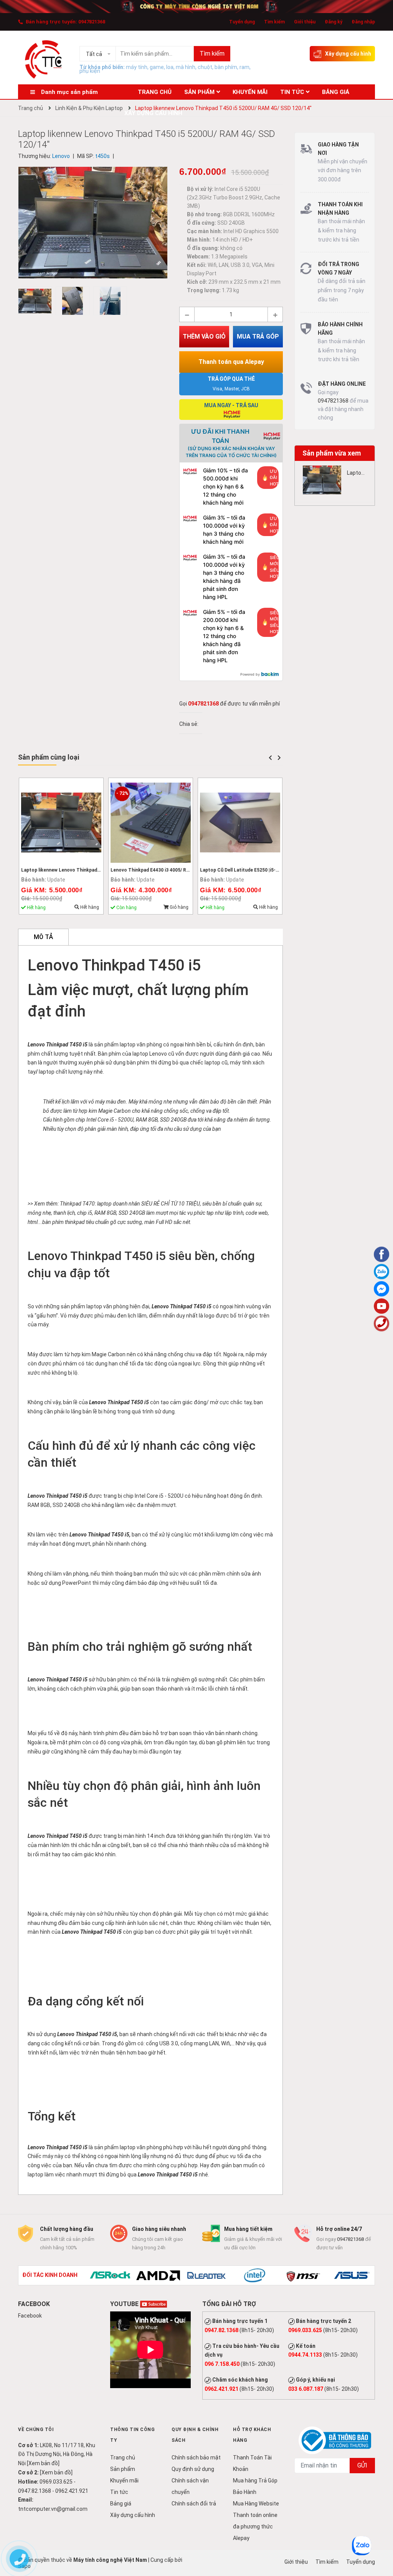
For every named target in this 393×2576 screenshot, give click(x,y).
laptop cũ (215, 1063)
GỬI (362, 2465)
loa (170, 67)
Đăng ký (334, 22)
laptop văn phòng (140, 1045)
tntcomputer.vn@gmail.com (53, 2509)
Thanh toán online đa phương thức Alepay (255, 2527)
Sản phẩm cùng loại (49, 757)
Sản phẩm (123, 2469)
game (157, 67)
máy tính (137, 67)
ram (244, 67)
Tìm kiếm (274, 22)
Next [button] (279, 758)
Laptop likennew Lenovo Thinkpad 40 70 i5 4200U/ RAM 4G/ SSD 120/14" (101, 870)
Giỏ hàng (178, 907)
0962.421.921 (221, 2389)
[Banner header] (196, 6)
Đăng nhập (363, 22)
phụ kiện (90, 71)
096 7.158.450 (222, 2364)
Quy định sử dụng (193, 2469)
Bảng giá (121, 2504)
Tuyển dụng (242, 22)
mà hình (186, 67)
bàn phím (226, 67)
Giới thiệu (305, 22)
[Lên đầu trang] (381, 2540)
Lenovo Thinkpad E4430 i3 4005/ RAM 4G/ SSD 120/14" (171, 870)
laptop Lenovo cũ (153, 1054)
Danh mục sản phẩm (69, 92)
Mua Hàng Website (256, 2504)
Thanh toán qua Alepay (231, 362)
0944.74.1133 (305, 2355)
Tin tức (119, 2492)
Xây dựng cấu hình (348, 54)
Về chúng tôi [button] (36, 2430)
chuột (205, 67)
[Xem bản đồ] (43, 2463)
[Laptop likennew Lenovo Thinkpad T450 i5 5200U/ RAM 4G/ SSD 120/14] (322, 480)
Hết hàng (89, 907)
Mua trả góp (258, 336)
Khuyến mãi (124, 2481)
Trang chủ (123, 2458)
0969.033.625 (305, 2330)
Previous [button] (270, 758)
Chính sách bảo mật (196, 2458)
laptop (47, 1072)
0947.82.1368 (221, 2330)
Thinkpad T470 (77, 1204)
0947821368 (92, 22)
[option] (37, 303)
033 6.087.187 (306, 2389)
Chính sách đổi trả (194, 2504)
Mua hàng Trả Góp (255, 2481)
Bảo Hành (245, 2492)
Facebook (30, 2316)
